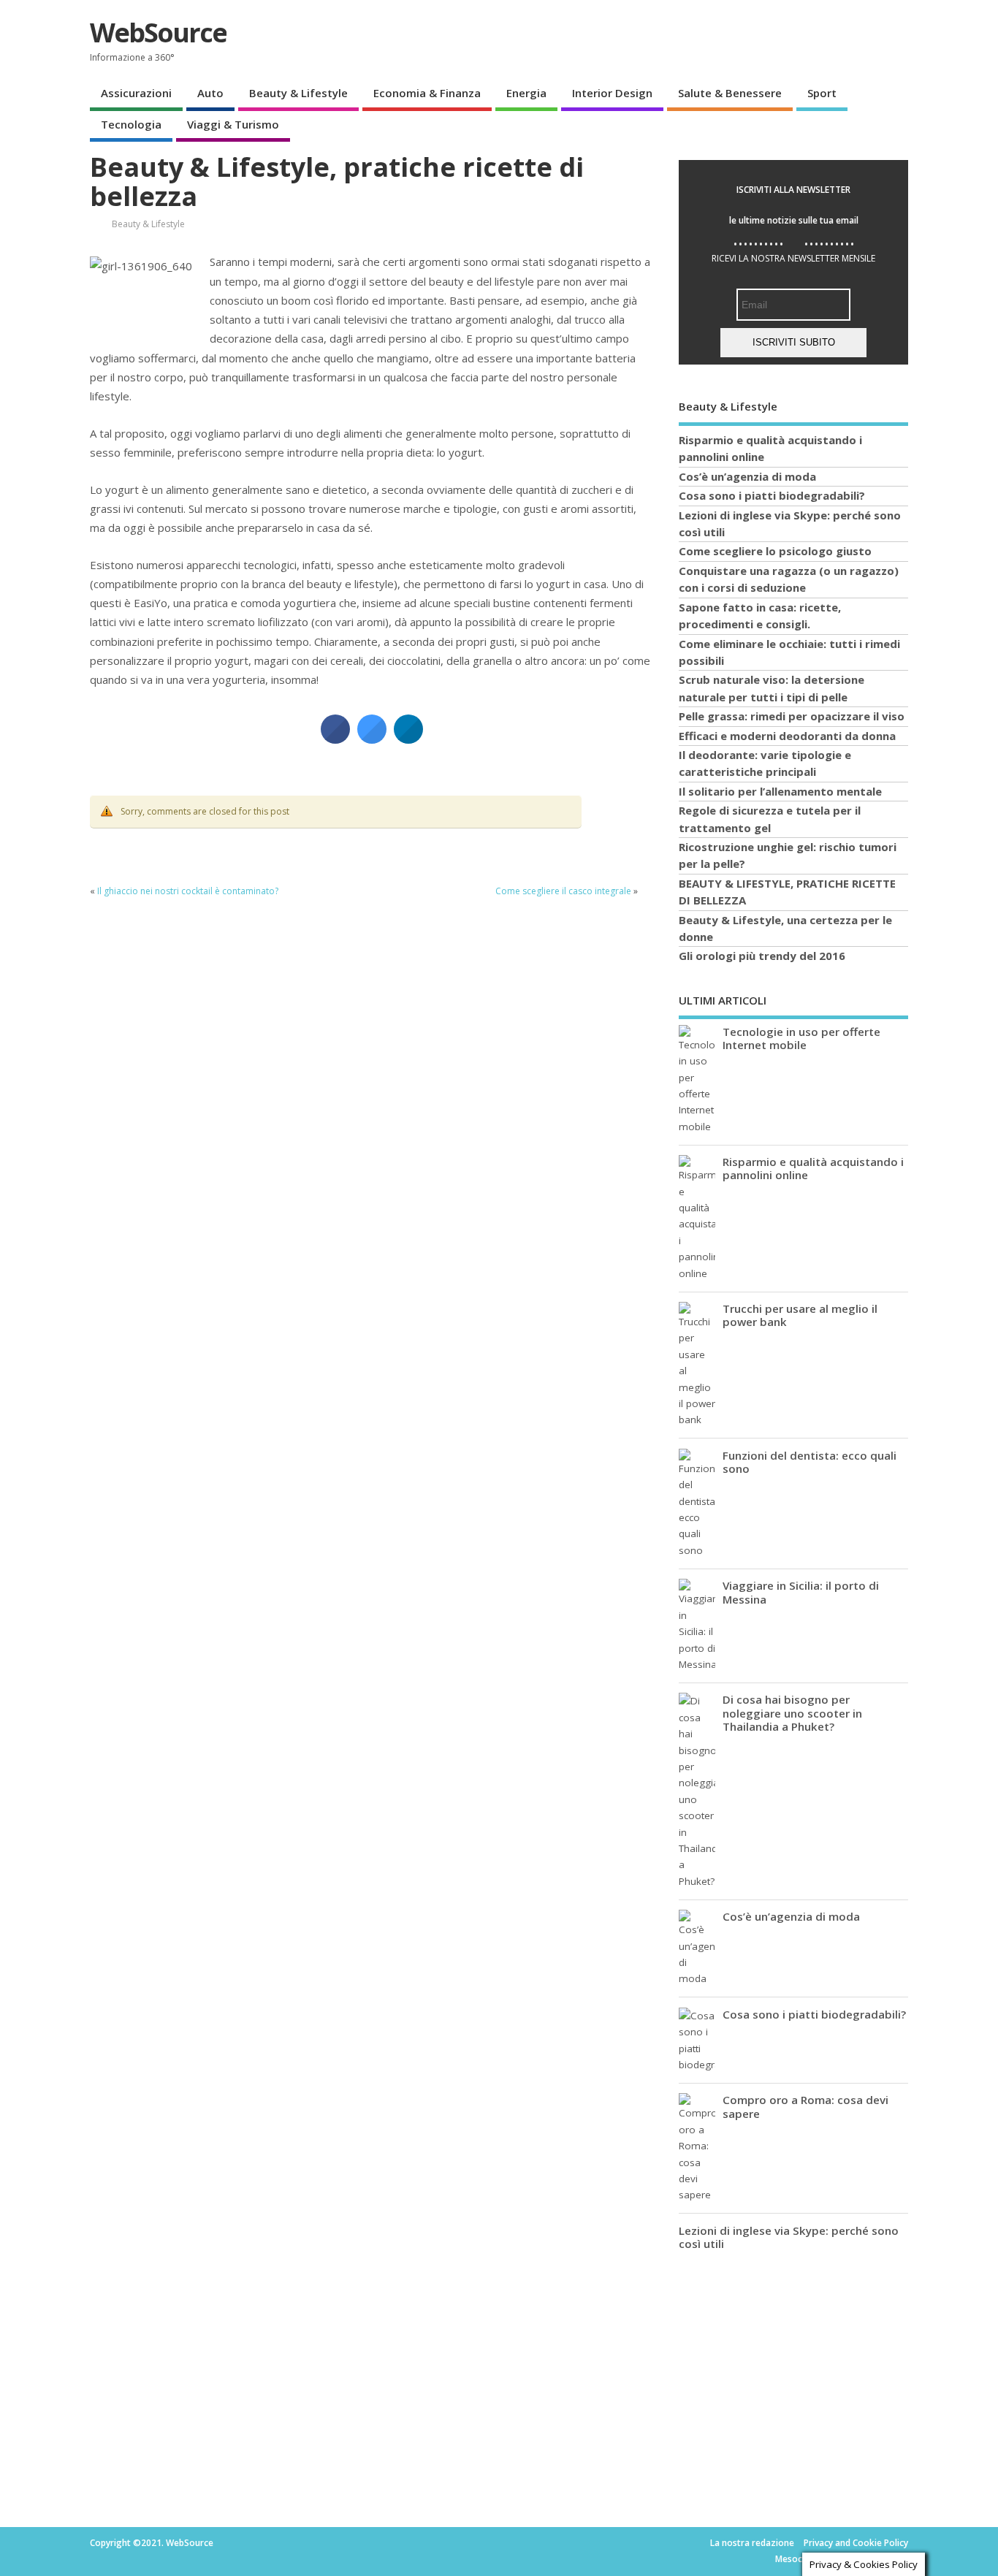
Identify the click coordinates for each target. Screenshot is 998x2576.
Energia (526, 93)
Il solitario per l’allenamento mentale (780, 791)
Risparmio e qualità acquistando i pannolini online (813, 1168)
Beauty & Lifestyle (298, 93)
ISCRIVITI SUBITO (794, 342)
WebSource (158, 33)
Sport (822, 93)
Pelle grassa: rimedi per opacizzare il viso (792, 716)
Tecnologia (131, 124)
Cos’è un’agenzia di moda (747, 476)
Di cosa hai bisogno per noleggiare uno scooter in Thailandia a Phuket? (792, 1712)
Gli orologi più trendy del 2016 (762, 956)
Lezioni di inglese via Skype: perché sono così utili (789, 2237)
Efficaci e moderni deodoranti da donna (787, 736)
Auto (210, 93)
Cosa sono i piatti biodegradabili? (772, 495)
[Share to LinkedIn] (408, 739)
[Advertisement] (788, 2371)
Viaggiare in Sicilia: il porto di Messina (801, 1592)
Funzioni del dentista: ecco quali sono (810, 1462)
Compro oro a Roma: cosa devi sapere (805, 2106)
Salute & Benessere (730, 93)
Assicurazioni (136, 93)
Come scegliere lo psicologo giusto (775, 551)
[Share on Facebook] (335, 739)
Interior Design (612, 93)
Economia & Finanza (427, 93)
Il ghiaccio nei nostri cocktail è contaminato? (188, 891)
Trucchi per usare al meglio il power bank (800, 1315)
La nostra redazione (752, 2543)
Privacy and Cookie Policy (856, 2543)
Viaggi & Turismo (233, 124)
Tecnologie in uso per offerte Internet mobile (801, 1038)
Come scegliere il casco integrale (563, 891)
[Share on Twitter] (372, 739)
